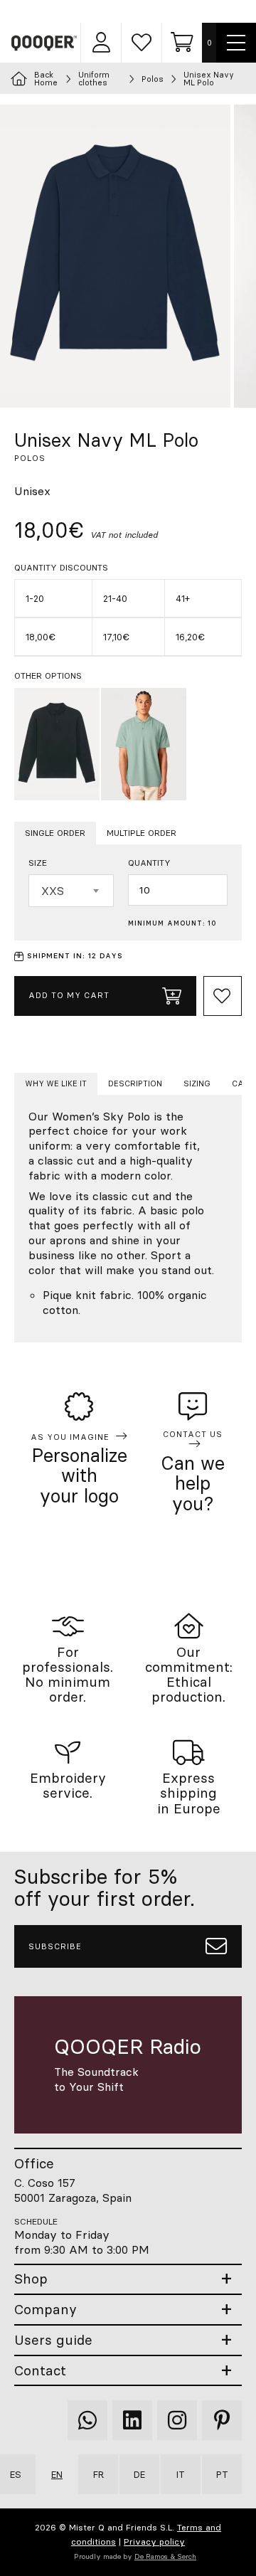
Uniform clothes (94, 79)
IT (181, 2474)
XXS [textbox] (53, 891)
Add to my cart (69, 995)
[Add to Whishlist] (223, 996)
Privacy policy (154, 2541)
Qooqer (45, 43)
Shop (31, 2279)
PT (222, 2474)
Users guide (53, 2340)
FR (98, 2474)
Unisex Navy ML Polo (209, 79)
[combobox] (71, 891)
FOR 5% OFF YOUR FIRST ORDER (135, 11)
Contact (40, 2371)
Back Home (46, 79)
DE (139, 2474)
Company (46, 2310)
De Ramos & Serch (165, 2556)
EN (57, 2474)
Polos (153, 79)
